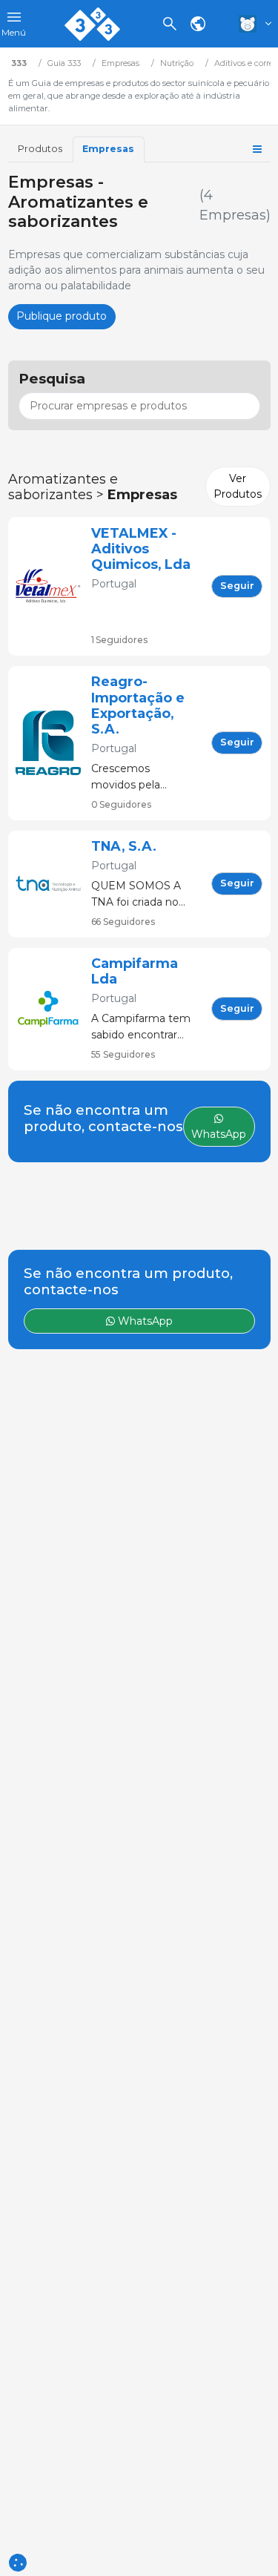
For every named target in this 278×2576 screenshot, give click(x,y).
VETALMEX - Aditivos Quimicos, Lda (141, 549)
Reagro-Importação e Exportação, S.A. (138, 705)
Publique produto (62, 316)
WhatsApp (144, 1321)
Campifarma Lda (135, 971)
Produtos (40, 149)
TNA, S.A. (124, 846)
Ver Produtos (238, 486)
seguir (237, 586)
